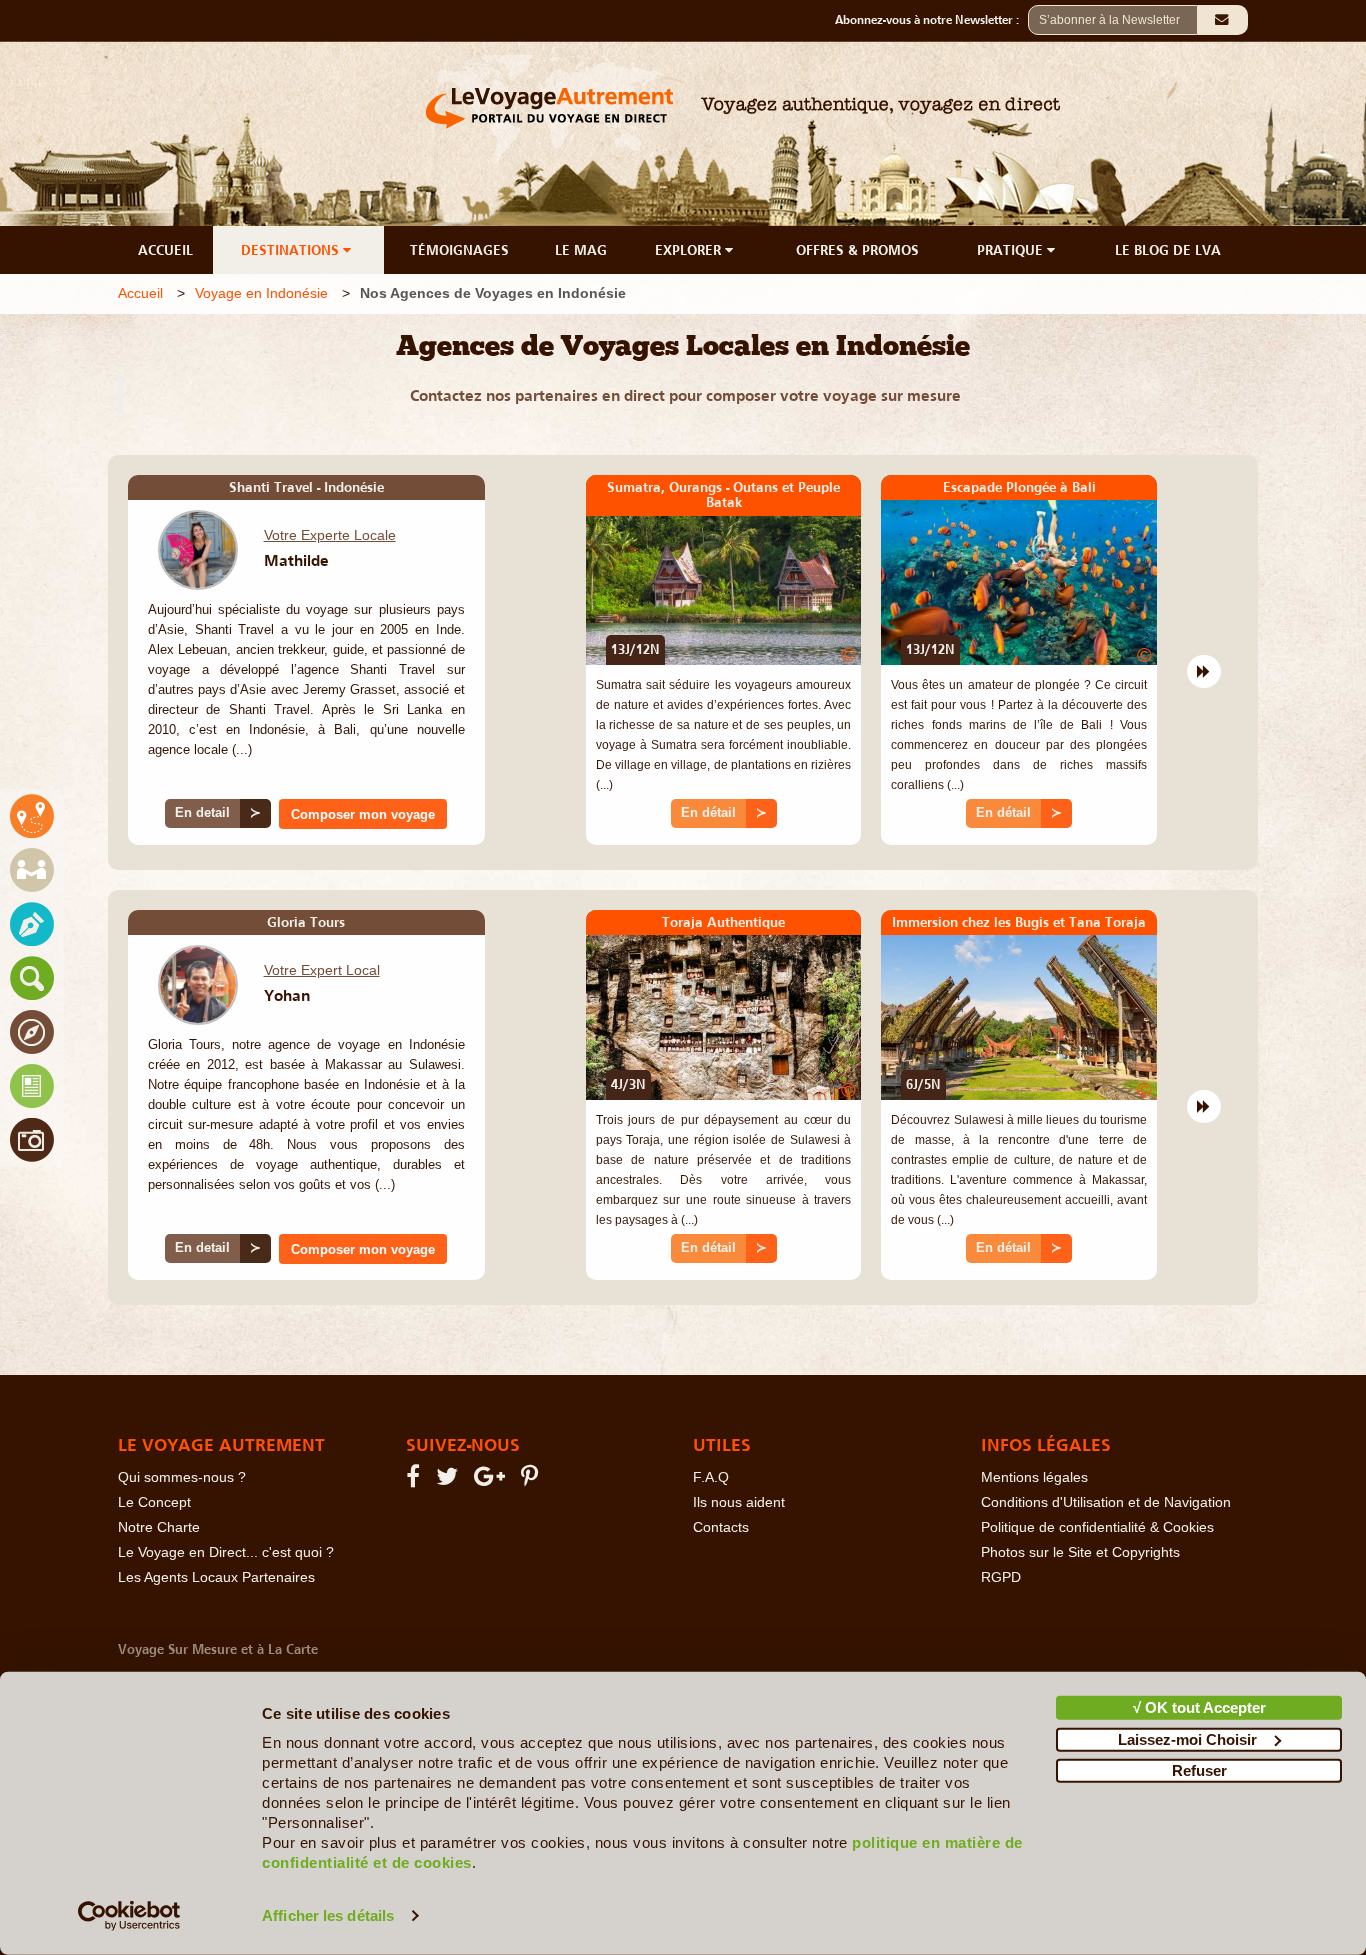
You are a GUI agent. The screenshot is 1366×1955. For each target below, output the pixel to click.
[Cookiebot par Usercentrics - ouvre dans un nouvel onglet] (129, 1916)
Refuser (1199, 1770)
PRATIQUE (1012, 250)
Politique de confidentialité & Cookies (1097, 1527)
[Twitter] (450, 1480)
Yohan (287, 995)
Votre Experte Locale (330, 535)
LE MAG (581, 250)
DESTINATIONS (292, 250)
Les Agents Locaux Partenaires (216, 1577)
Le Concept (154, 1502)
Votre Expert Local (322, 970)
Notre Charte (159, 1527)
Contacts (721, 1527)
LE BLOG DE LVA (1168, 250)
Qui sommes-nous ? (182, 1477)
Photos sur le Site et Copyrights (1080, 1552)
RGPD (1001, 1577)
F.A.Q (711, 1477)
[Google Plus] (492, 1480)
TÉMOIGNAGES (459, 250)
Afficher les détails (328, 1915)
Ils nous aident (739, 1502)
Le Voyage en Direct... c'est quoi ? (226, 1552)
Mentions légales (1034, 1477)
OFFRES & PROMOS (857, 250)
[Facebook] (416, 1480)
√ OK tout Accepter (1199, 1707)
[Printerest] (532, 1480)
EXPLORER (690, 250)
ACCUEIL (165, 250)
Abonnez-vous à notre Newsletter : (931, 20)
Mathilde (296, 560)
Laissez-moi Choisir (1187, 1738)
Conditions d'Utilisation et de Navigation (1106, 1502)
